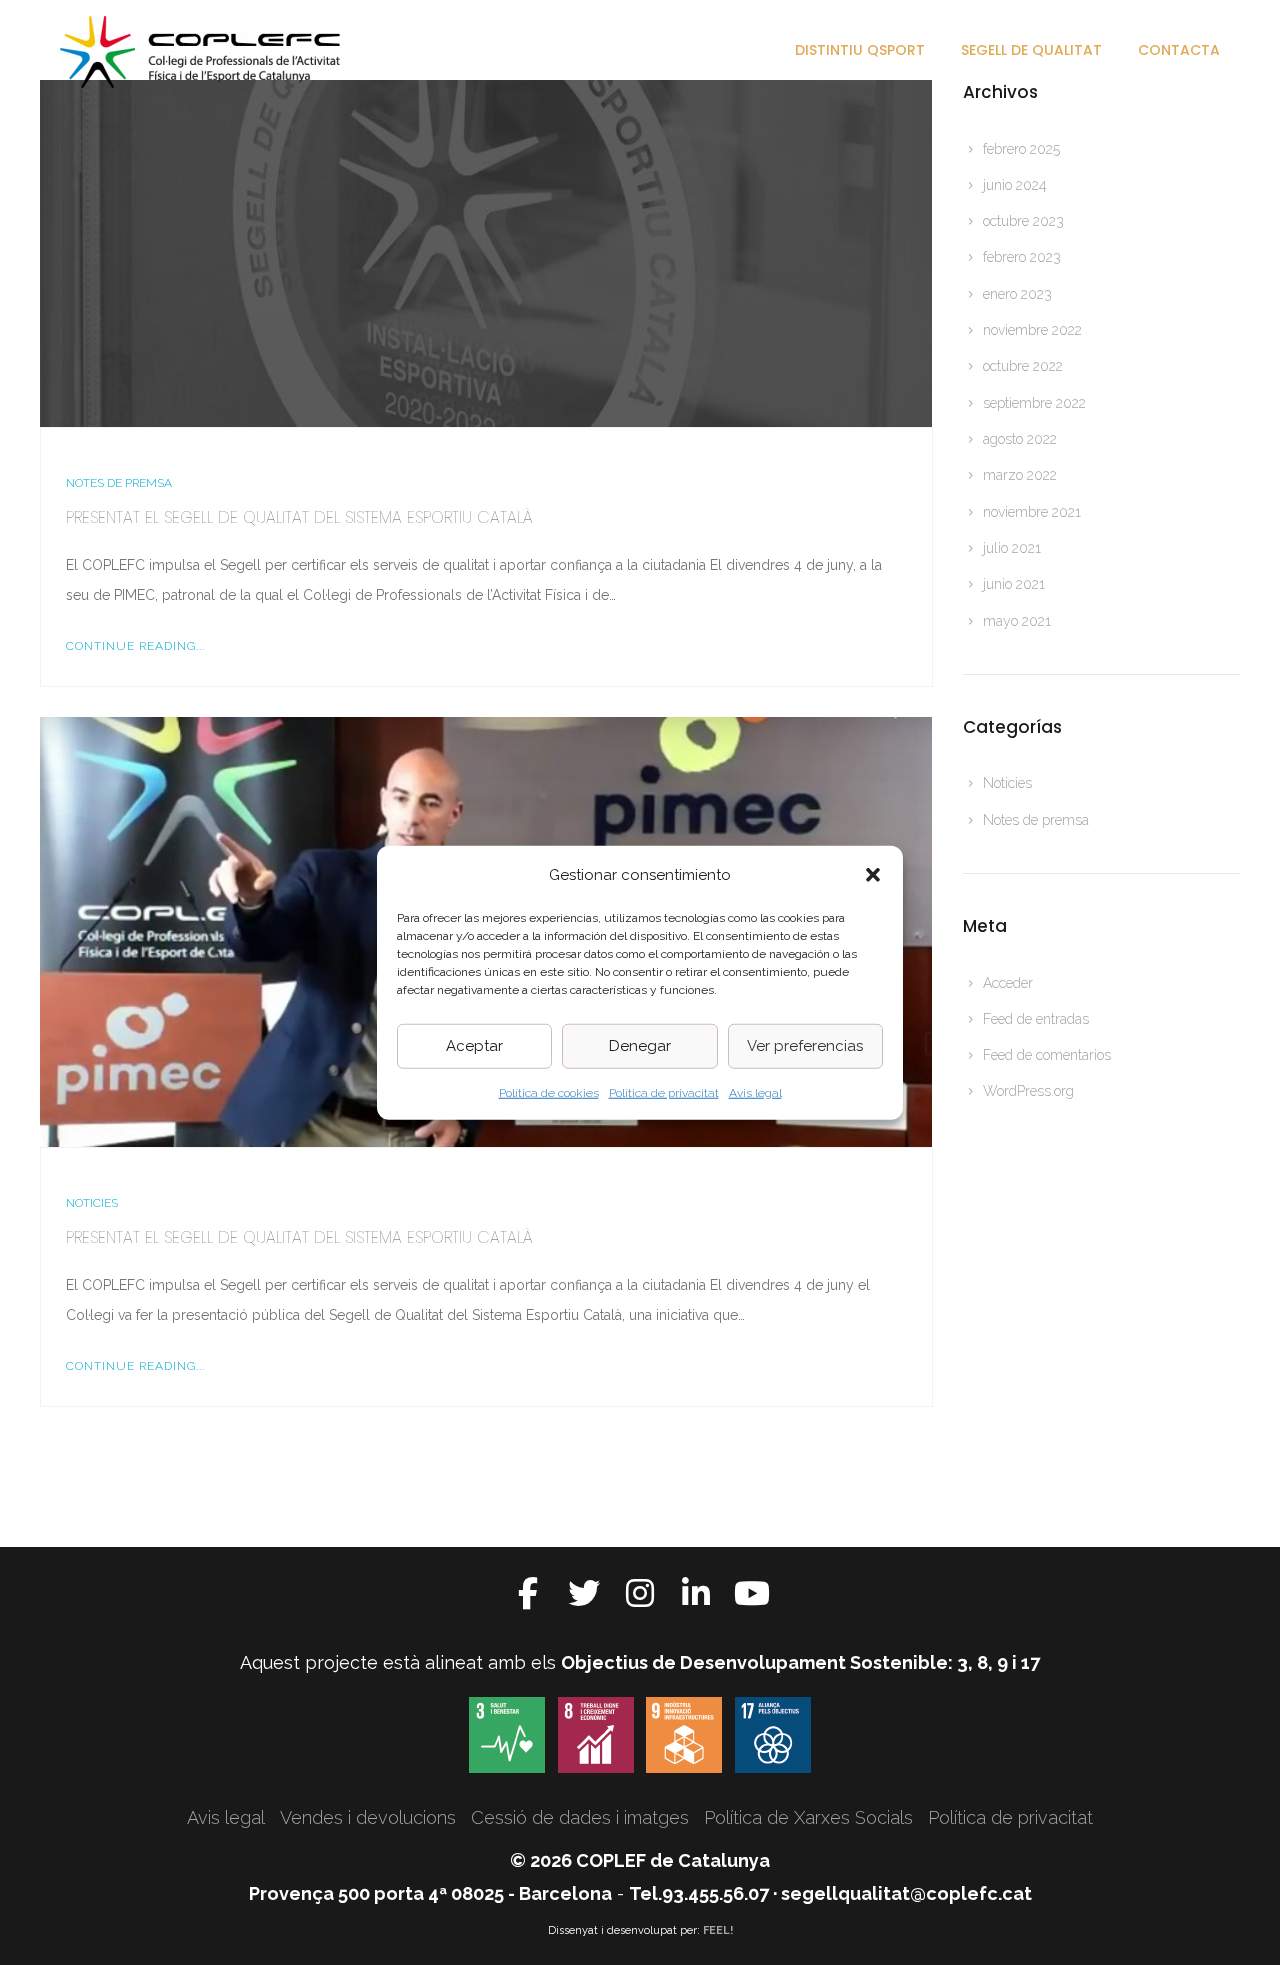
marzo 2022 (1020, 475)
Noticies (92, 1203)
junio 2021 (1014, 584)
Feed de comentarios (1047, 1055)
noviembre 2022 (1032, 330)
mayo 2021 (1017, 621)
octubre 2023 (1023, 221)
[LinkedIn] (696, 1593)
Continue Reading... (135, 646)
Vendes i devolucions (368, 1817)
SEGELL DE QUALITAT (1031, 50)
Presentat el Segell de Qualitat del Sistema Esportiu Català (299, 517)
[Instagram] (640, 1593)
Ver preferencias (805, 1046)
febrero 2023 (1022, 257)
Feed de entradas (1036, 1019)
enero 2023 (1017, 294)
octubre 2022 (1023, 366)
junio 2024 (1015, 185)
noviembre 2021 (1032, 512)
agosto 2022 (1020, 439)
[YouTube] (752, 1593)
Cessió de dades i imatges (580, 1817)
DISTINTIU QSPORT (860, 50)
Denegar (640, 1046)
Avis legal (755, 1092)
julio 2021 (1012, 548)
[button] (873, 874)
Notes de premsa (119, 483)
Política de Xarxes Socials (808, 1817)
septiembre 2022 (1034, 403)
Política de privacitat (664, 1092)
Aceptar (474, 1046)
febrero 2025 (1021, 149)
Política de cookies (549, 1092)
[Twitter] (584, 1593)
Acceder (1008, 983)
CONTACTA (1179, 50)
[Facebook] (528, 1593)
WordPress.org (1028, 1091)
